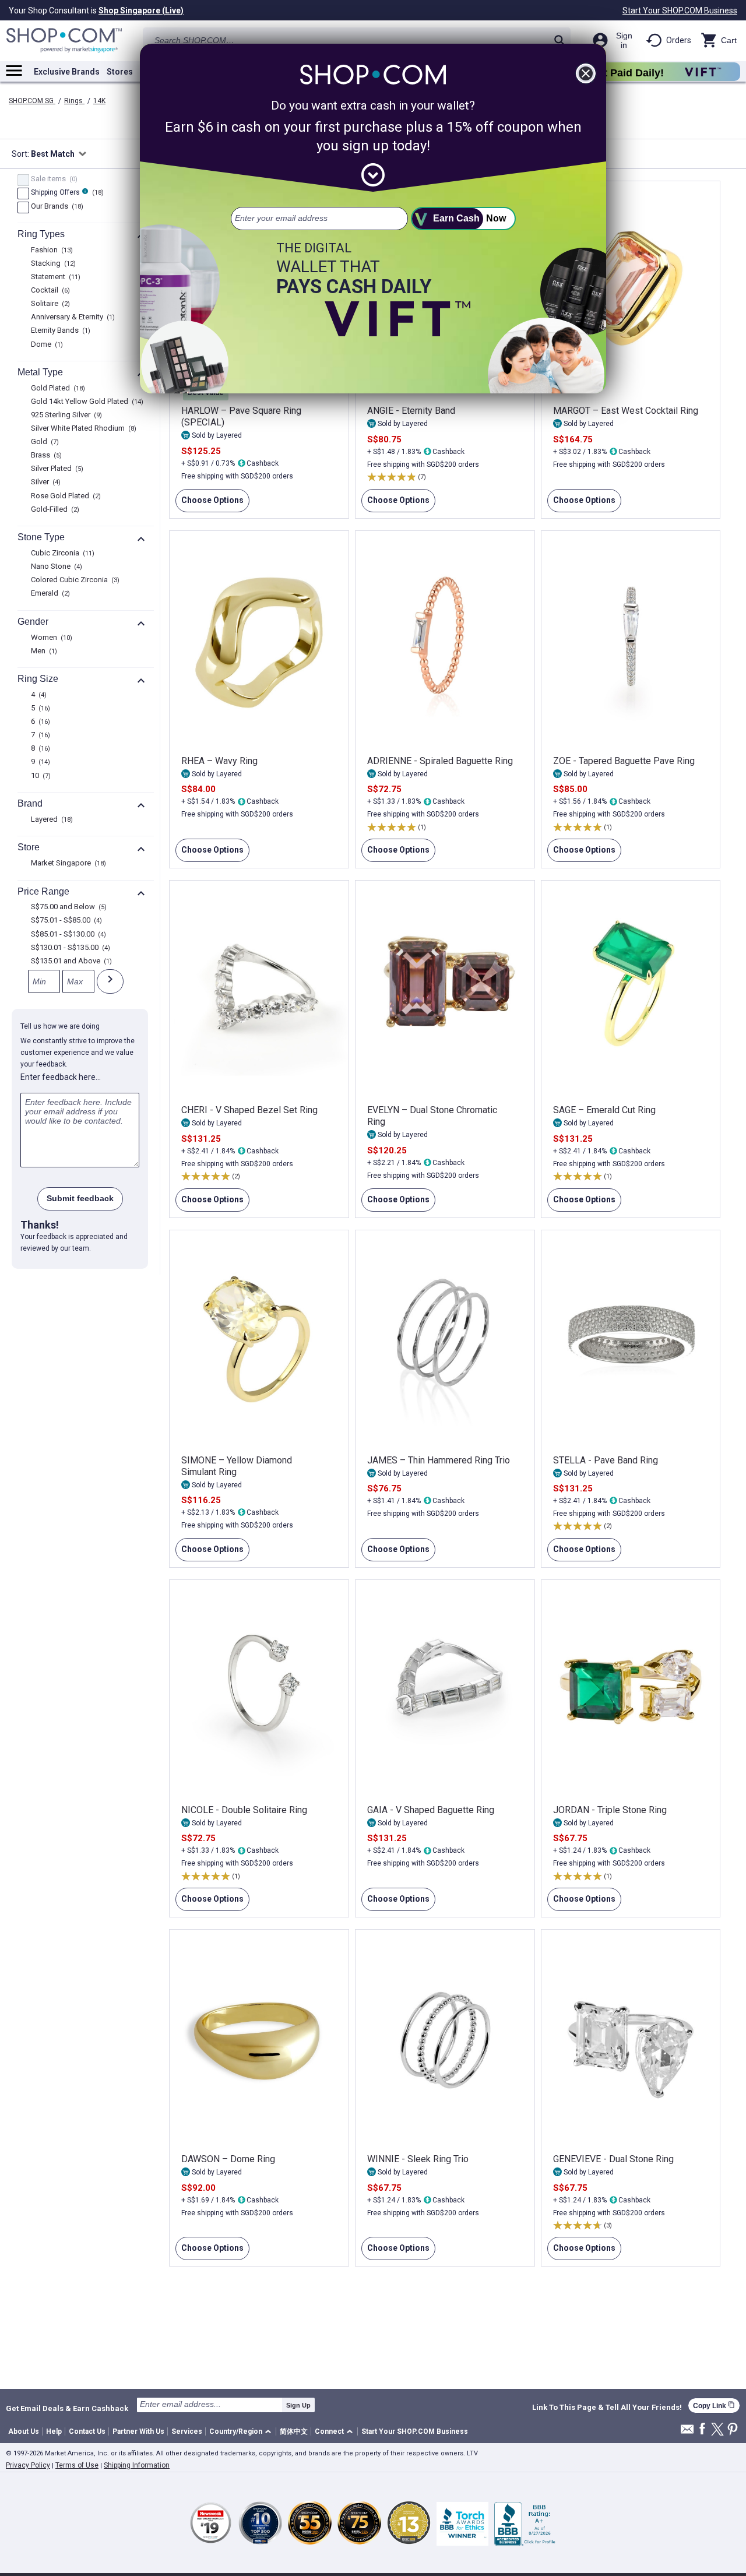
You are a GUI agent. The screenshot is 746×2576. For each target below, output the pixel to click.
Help (54, 2431)
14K (99, 101)
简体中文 (294, 2431)
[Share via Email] (687, 2432)
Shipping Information (137, 2465)
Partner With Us (138, 2431)
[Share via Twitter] (717, 2430)
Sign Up (298, 2405)
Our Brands (56, 207)
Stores (120, 72)
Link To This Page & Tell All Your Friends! (607, 2408)
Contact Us (87, 2431)
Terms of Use (77, 2465)
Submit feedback (80, 1198)
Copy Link (714, 2406)
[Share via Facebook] (702, 2429)
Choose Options (210, 504)
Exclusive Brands (67, 72)
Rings (74, 101)
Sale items (53, 180)
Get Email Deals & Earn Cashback (67, 2408)
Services (187, 2431)
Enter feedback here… (61, 1077)
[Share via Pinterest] (733, 2430)
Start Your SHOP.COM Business (680, 10)
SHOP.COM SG (32, 101)
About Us (24, 2431)
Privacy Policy (28, 2465)
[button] (242, 2432)
